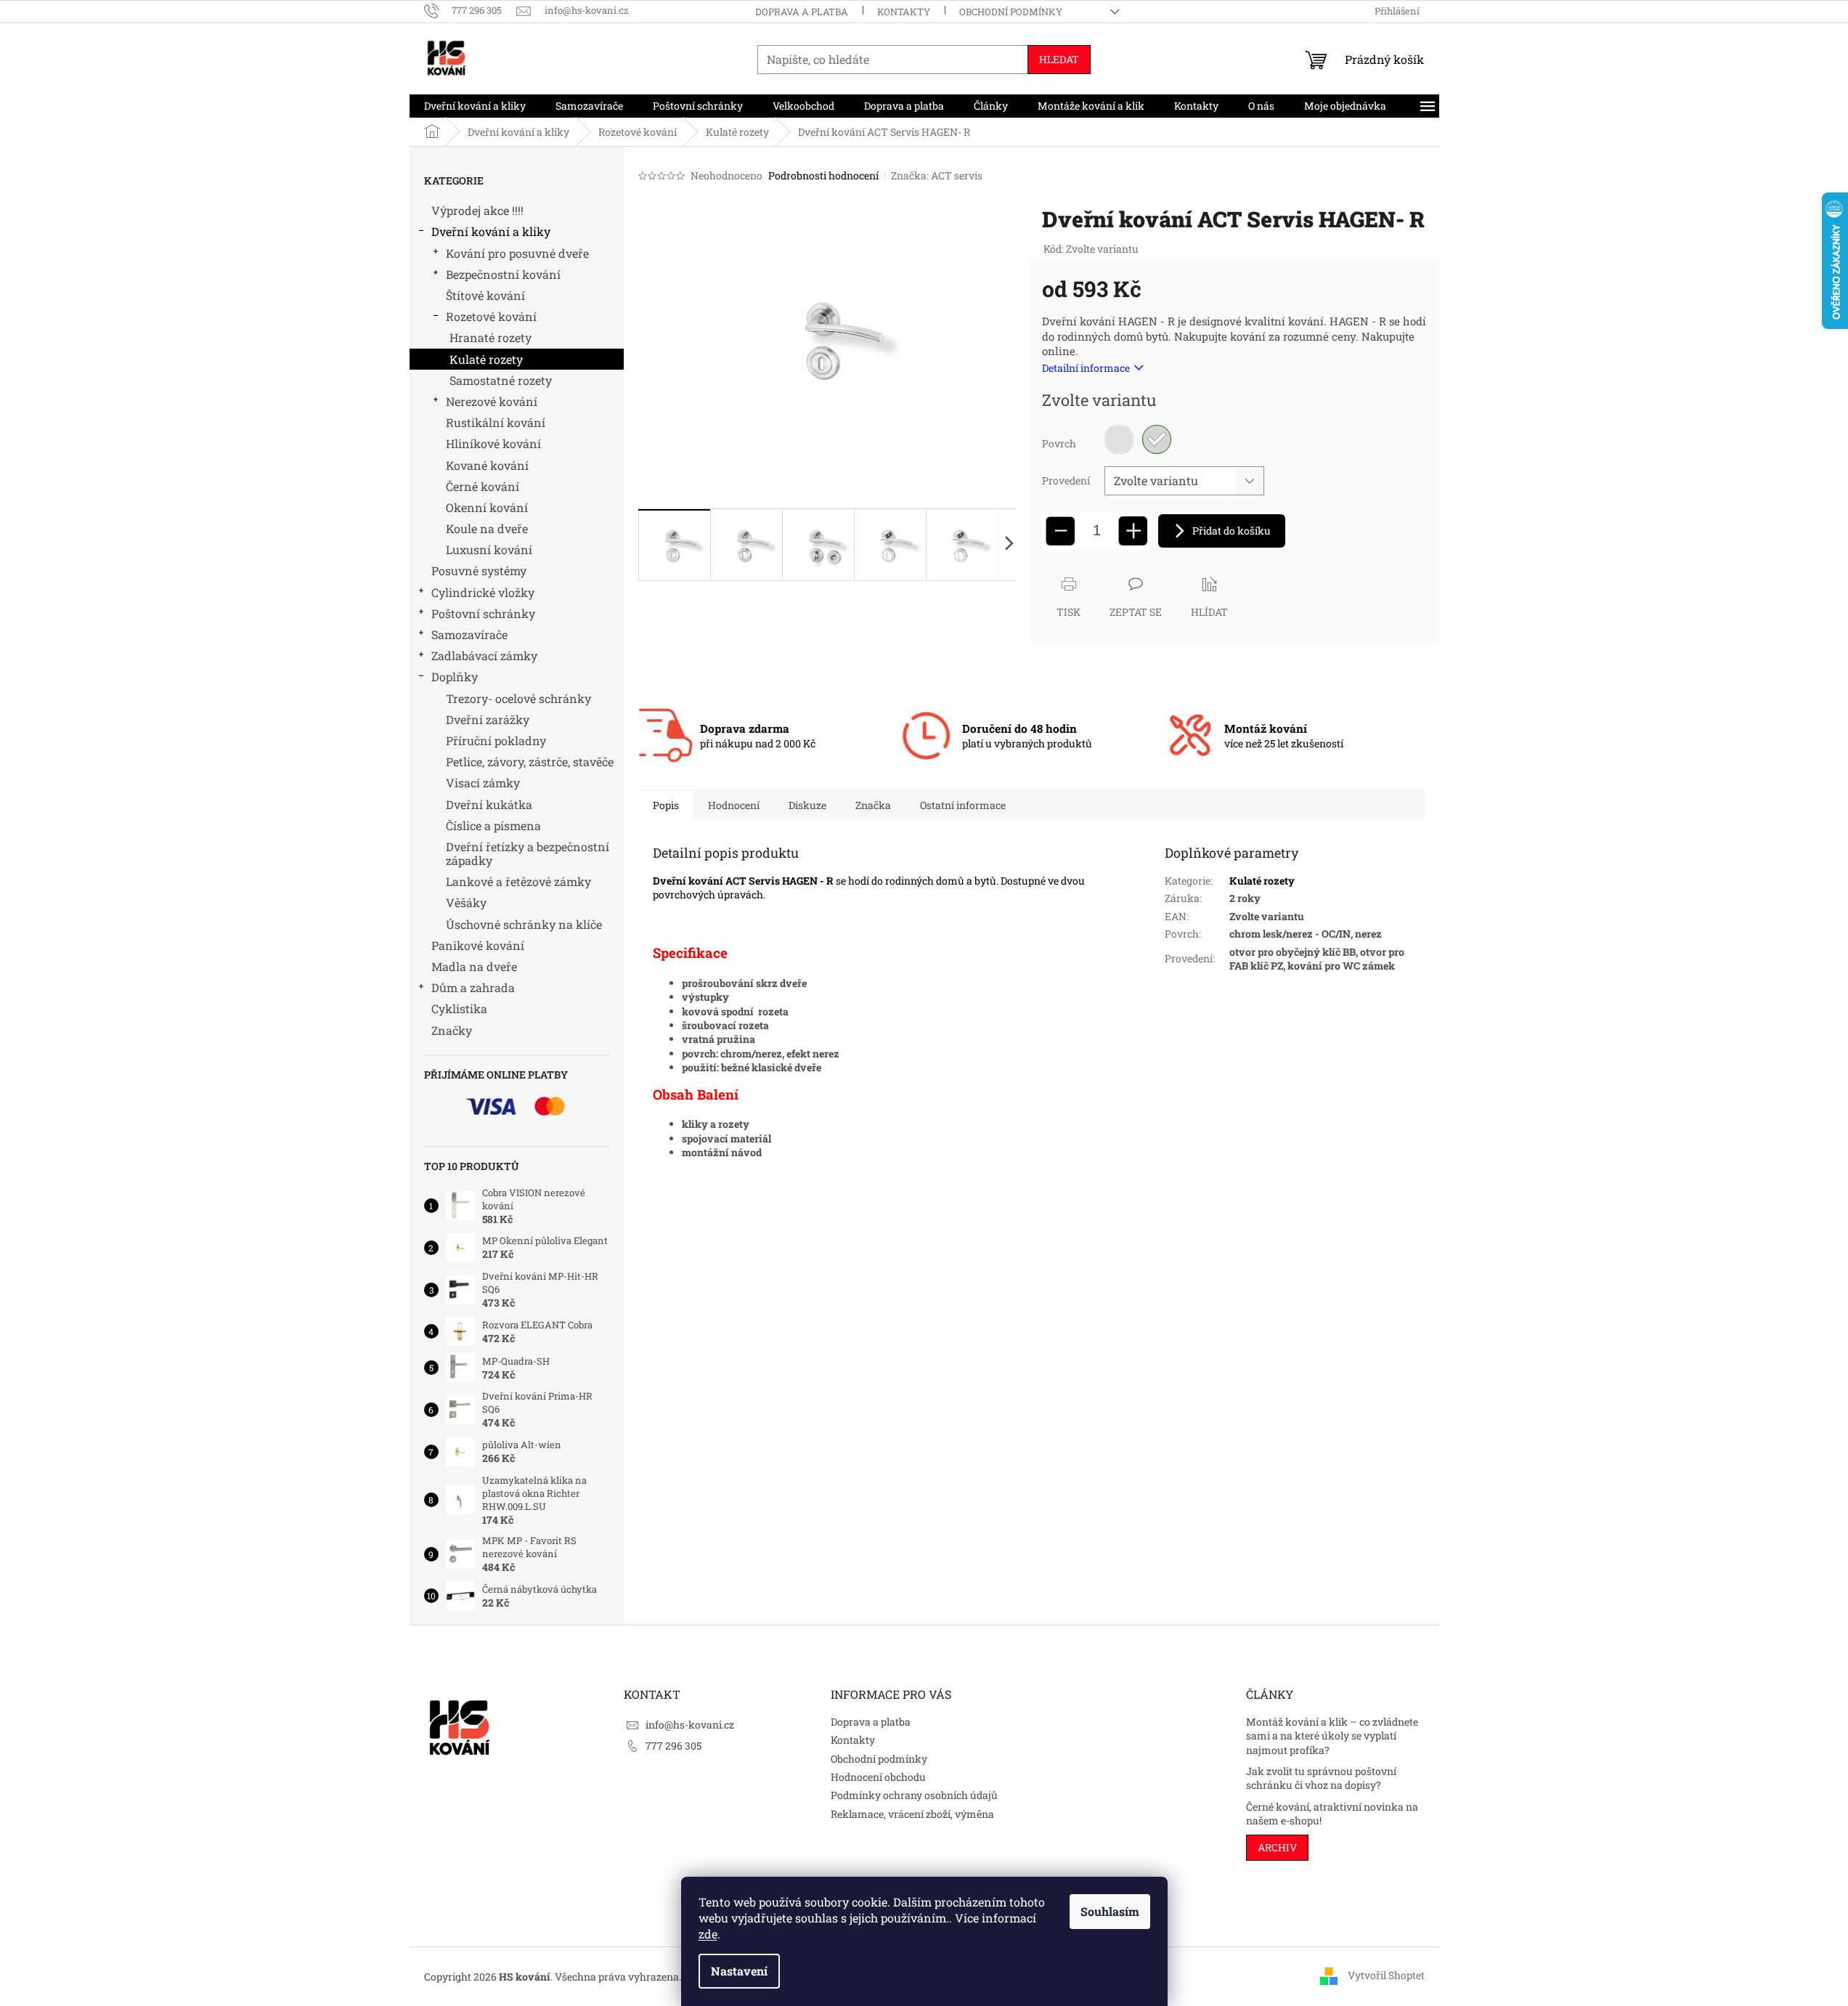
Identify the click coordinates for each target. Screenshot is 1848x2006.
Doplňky (455, 677)
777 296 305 (673, 1746)
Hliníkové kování (493, 443)
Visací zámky (483, 783)
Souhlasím (1110, 1911)
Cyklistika (459, 1008)
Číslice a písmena (493, 825)
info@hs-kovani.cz (690, 1725)
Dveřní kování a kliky (491, 231)
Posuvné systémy (479, 570)
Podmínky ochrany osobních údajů (914, 1795)
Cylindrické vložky (483, 592)
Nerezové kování (492, 401)
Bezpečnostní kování (503, 274)
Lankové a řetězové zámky (518, 881)
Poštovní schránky (483, 613)
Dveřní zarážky (488, 719)
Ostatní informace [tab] (963, 805)
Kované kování (487, 465)
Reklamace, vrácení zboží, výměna (912, 1814)
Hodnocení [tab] (734, 805)
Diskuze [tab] (807, 805)
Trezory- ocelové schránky (518, 698)
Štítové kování (485, 295)
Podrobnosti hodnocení (823, 175)
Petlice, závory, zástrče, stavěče (530, 762)
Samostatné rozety (501, 380)
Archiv (1277, 1847)
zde (708, 1934)
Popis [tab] (666, 805)
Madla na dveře (474, 966)
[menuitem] (475, 106)
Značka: (937, 175)
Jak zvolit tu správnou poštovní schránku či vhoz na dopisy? (1321, 1778)
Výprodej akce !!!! (477, 210)
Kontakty (904, 12)
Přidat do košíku (1232, 531)
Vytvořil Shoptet (1386, 1975)
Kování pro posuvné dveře (517, 253)
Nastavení (739, 1971)
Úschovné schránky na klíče (524, 924)
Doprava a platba (802, 12)
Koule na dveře (487, 528)
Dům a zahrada (473, 987)
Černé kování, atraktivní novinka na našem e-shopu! (1332, 1814)
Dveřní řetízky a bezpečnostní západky (528, 853)
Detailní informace (1086, 368)
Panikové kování (478, 945)
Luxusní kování (489, 549)
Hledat (1059, 59)
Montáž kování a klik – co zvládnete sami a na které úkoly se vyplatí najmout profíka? (1332, 1736)
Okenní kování (487, 507)
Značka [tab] (873, 805)
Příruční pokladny (496, 740)
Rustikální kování (496, 422)
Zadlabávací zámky (484, 655)
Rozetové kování (491, 316)
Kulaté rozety (486, 359)
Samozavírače (469, 634)
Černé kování (483, 486)
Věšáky (466, 902)
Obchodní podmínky (1011, 12)
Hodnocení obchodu (878, 1777)
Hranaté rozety (491, 337)
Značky (452, 1030)
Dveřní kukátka (489, 804)
